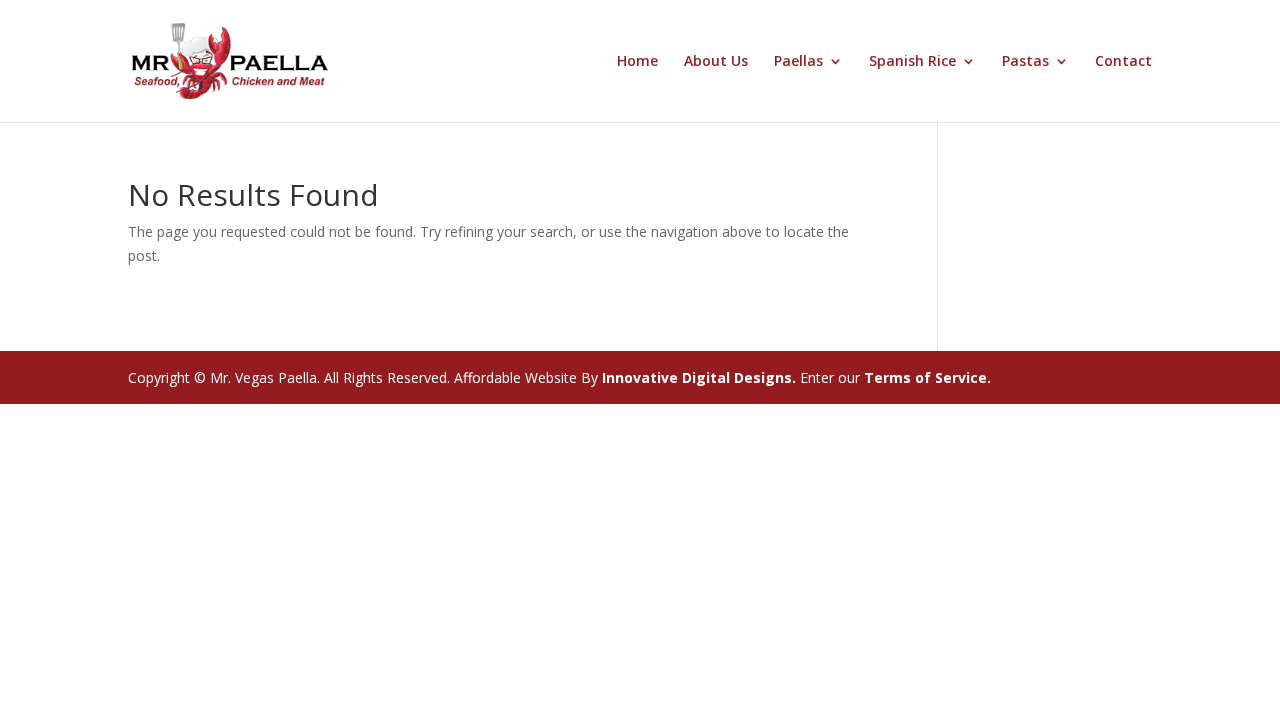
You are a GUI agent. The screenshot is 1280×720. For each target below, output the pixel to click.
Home (637, 62)
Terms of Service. (927, 377)
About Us (716, 62)
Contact (1123, 62)
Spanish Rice (912, 62)
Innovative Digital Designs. (697, 377)
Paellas (798, 62)
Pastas (1025, 62)
